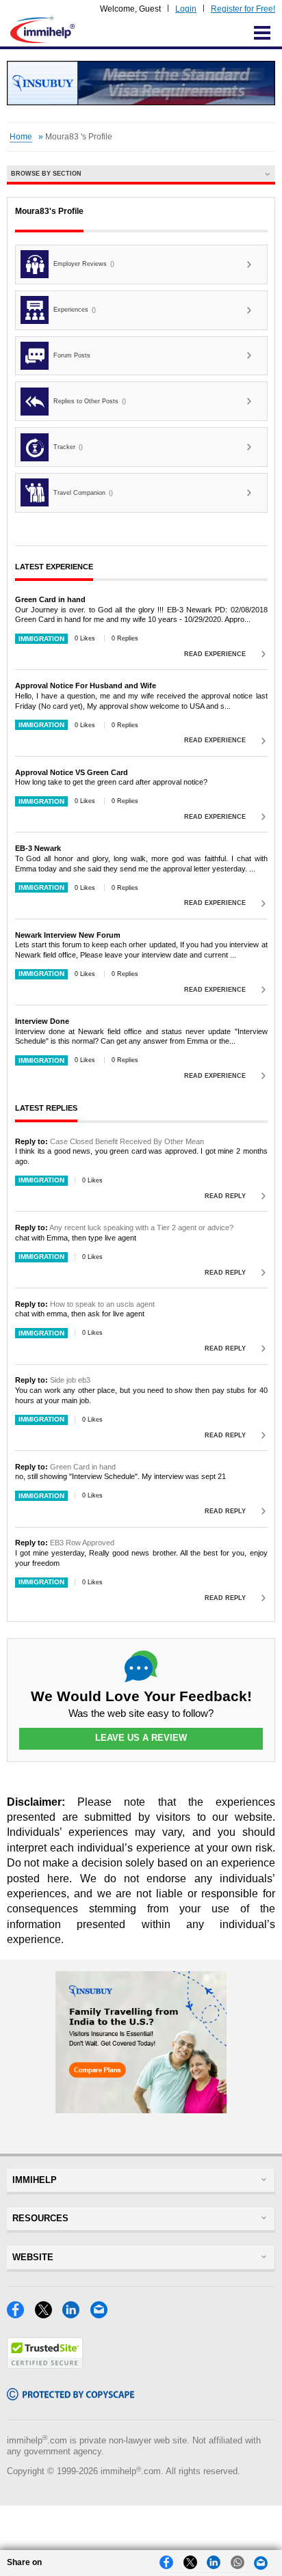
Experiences (75, 310)
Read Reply (225, 1196)
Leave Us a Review (141, 1738)
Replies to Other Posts (90, 401)
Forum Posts (72, 355)
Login (186, 9)
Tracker (68, 447)
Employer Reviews (84, 264)
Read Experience (215, 654)
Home (21, 137)
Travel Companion (83, 493)
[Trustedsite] (45, 2365)
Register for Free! (243, 9)
